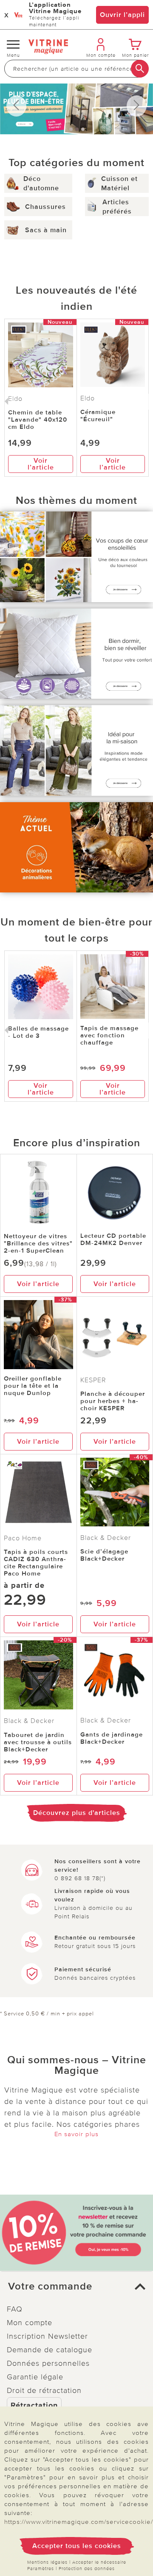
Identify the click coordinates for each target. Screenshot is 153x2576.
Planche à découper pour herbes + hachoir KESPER (113, 1401)
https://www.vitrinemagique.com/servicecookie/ (79, 2522)
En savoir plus (76, 2134)
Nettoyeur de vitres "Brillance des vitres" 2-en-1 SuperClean (38, 1243)
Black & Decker (106, 1538)
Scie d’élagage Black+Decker (104, 1555)
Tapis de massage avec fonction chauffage (109, 1035)
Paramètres (41, 2569)
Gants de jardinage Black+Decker (112, 1738)
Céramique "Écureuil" (98, 415)
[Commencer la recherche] (140, 69)
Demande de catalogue (50, 2350)
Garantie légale (35, 2377)
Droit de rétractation (44, 2390)
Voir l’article (41, 464)
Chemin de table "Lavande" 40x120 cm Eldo (38, 420)
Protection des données (87, 2569)
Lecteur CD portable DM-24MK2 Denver (113, 1239)
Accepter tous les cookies (77, 2546)
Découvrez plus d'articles (77, 1813)
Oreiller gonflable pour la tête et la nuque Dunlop (33, 1386)
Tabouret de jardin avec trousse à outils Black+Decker (38, 1742)
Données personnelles (48, 2363)
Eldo (88, 398)
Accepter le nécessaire (99, 2562)
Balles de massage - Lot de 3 (38, 1032)
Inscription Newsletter (47, 2336)
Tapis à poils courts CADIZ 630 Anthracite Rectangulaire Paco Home (36, 1563)
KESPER (93, 1380)
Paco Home (23, 1538)
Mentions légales (47, 2562)
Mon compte (30, 2323)
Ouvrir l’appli (122, 15)
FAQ (15, 2309)
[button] (76, 2287)
